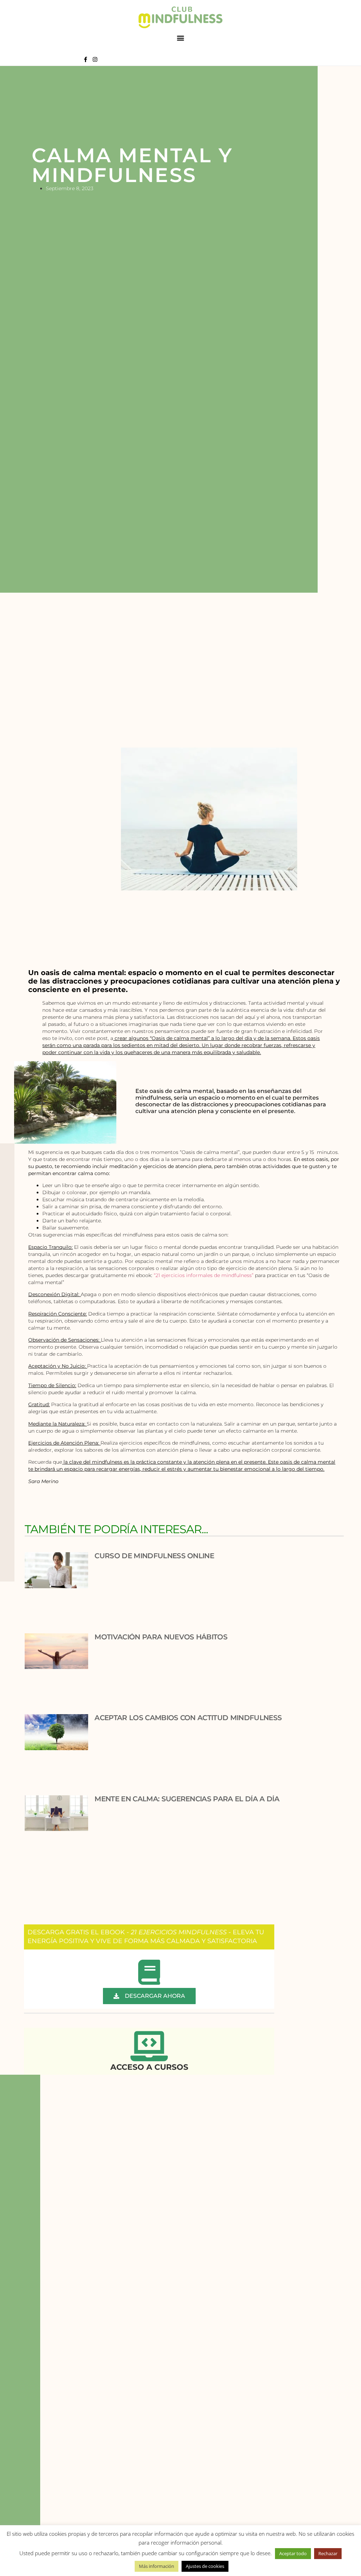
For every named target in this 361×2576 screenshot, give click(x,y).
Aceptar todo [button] (293, 2553)
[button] (181, 38)
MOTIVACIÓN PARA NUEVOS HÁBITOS (161, 1637)
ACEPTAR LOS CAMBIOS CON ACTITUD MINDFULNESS (188, 1718)
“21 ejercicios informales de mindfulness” (204, 1275)
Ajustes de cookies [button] (205, 2566)
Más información (157, 2566)
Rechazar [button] (328, 2553)
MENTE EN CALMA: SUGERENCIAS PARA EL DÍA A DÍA (187, 1799)
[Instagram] (95, 59)
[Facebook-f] (85, 59)
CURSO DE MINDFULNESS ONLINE (154, 1556)
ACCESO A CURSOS (149, 2067)
